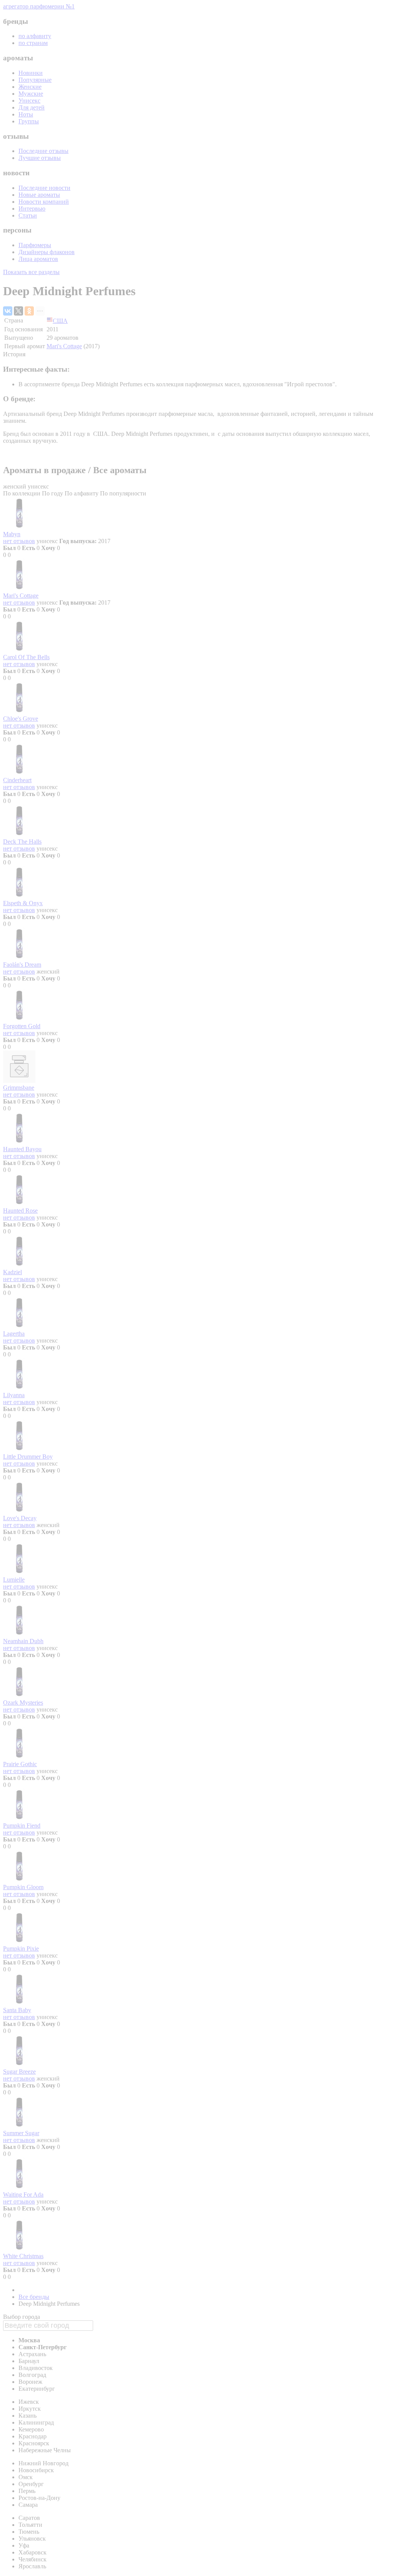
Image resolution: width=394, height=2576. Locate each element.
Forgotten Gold (22, 1026)
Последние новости (44, 188)
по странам (33, 43)
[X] (18, 311)
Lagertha (14, 1334)
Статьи (28, 215)
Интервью (32, 209)
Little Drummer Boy (28, 1457)
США (60, 321)
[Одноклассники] (29, 311)
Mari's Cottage (64, 346)
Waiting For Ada (23, 2195)
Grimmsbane (19, 1088)
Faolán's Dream (22, 965)
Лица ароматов (38, 259)
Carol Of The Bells (26, 657)
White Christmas (23, 2256)
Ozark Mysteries (23, 1703)
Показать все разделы (31, 272)
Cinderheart (17, 780)
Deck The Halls (22, 842)
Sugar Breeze (19, 2072)
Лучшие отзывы (40, 158)
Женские (30, 87)
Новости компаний (44, 202)
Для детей (32, 107)
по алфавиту (35, 36)
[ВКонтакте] (8, 311)
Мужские (31, 94)
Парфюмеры (35, 245)
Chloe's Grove (21, 719)
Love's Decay (20, 1518)
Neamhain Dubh (23, 1641)
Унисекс (29, 101)
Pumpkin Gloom (23, 1887)
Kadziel (13, 1272)
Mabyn (12, 534)
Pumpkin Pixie (21, 1949)
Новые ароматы (39, 195)
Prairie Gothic (20, 1764)
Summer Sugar (21, 2133)
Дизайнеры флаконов (47, 252)
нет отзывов (19, 541)
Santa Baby (17, 2010)
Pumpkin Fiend (22, 1826)
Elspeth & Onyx (23, 903)
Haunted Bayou (22, 1149)
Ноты (26, 114)
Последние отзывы (43, 151)
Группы (29, 121)
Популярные (35, 80)
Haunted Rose (20, 1211)
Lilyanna (14, 1395)
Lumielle (14, 1580)
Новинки (31, 73)
